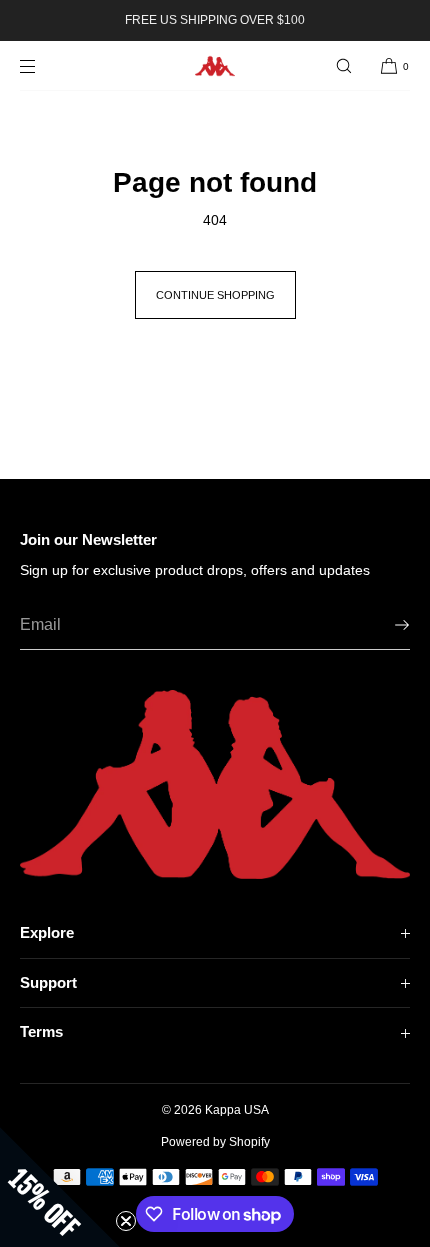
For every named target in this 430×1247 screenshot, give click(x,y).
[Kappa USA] (215, 66)
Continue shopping (215, 295)
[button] (344, 66)
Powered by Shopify (215, 1142)
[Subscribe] (385, 625)
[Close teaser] (126, 1221)
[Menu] (44, 66)
